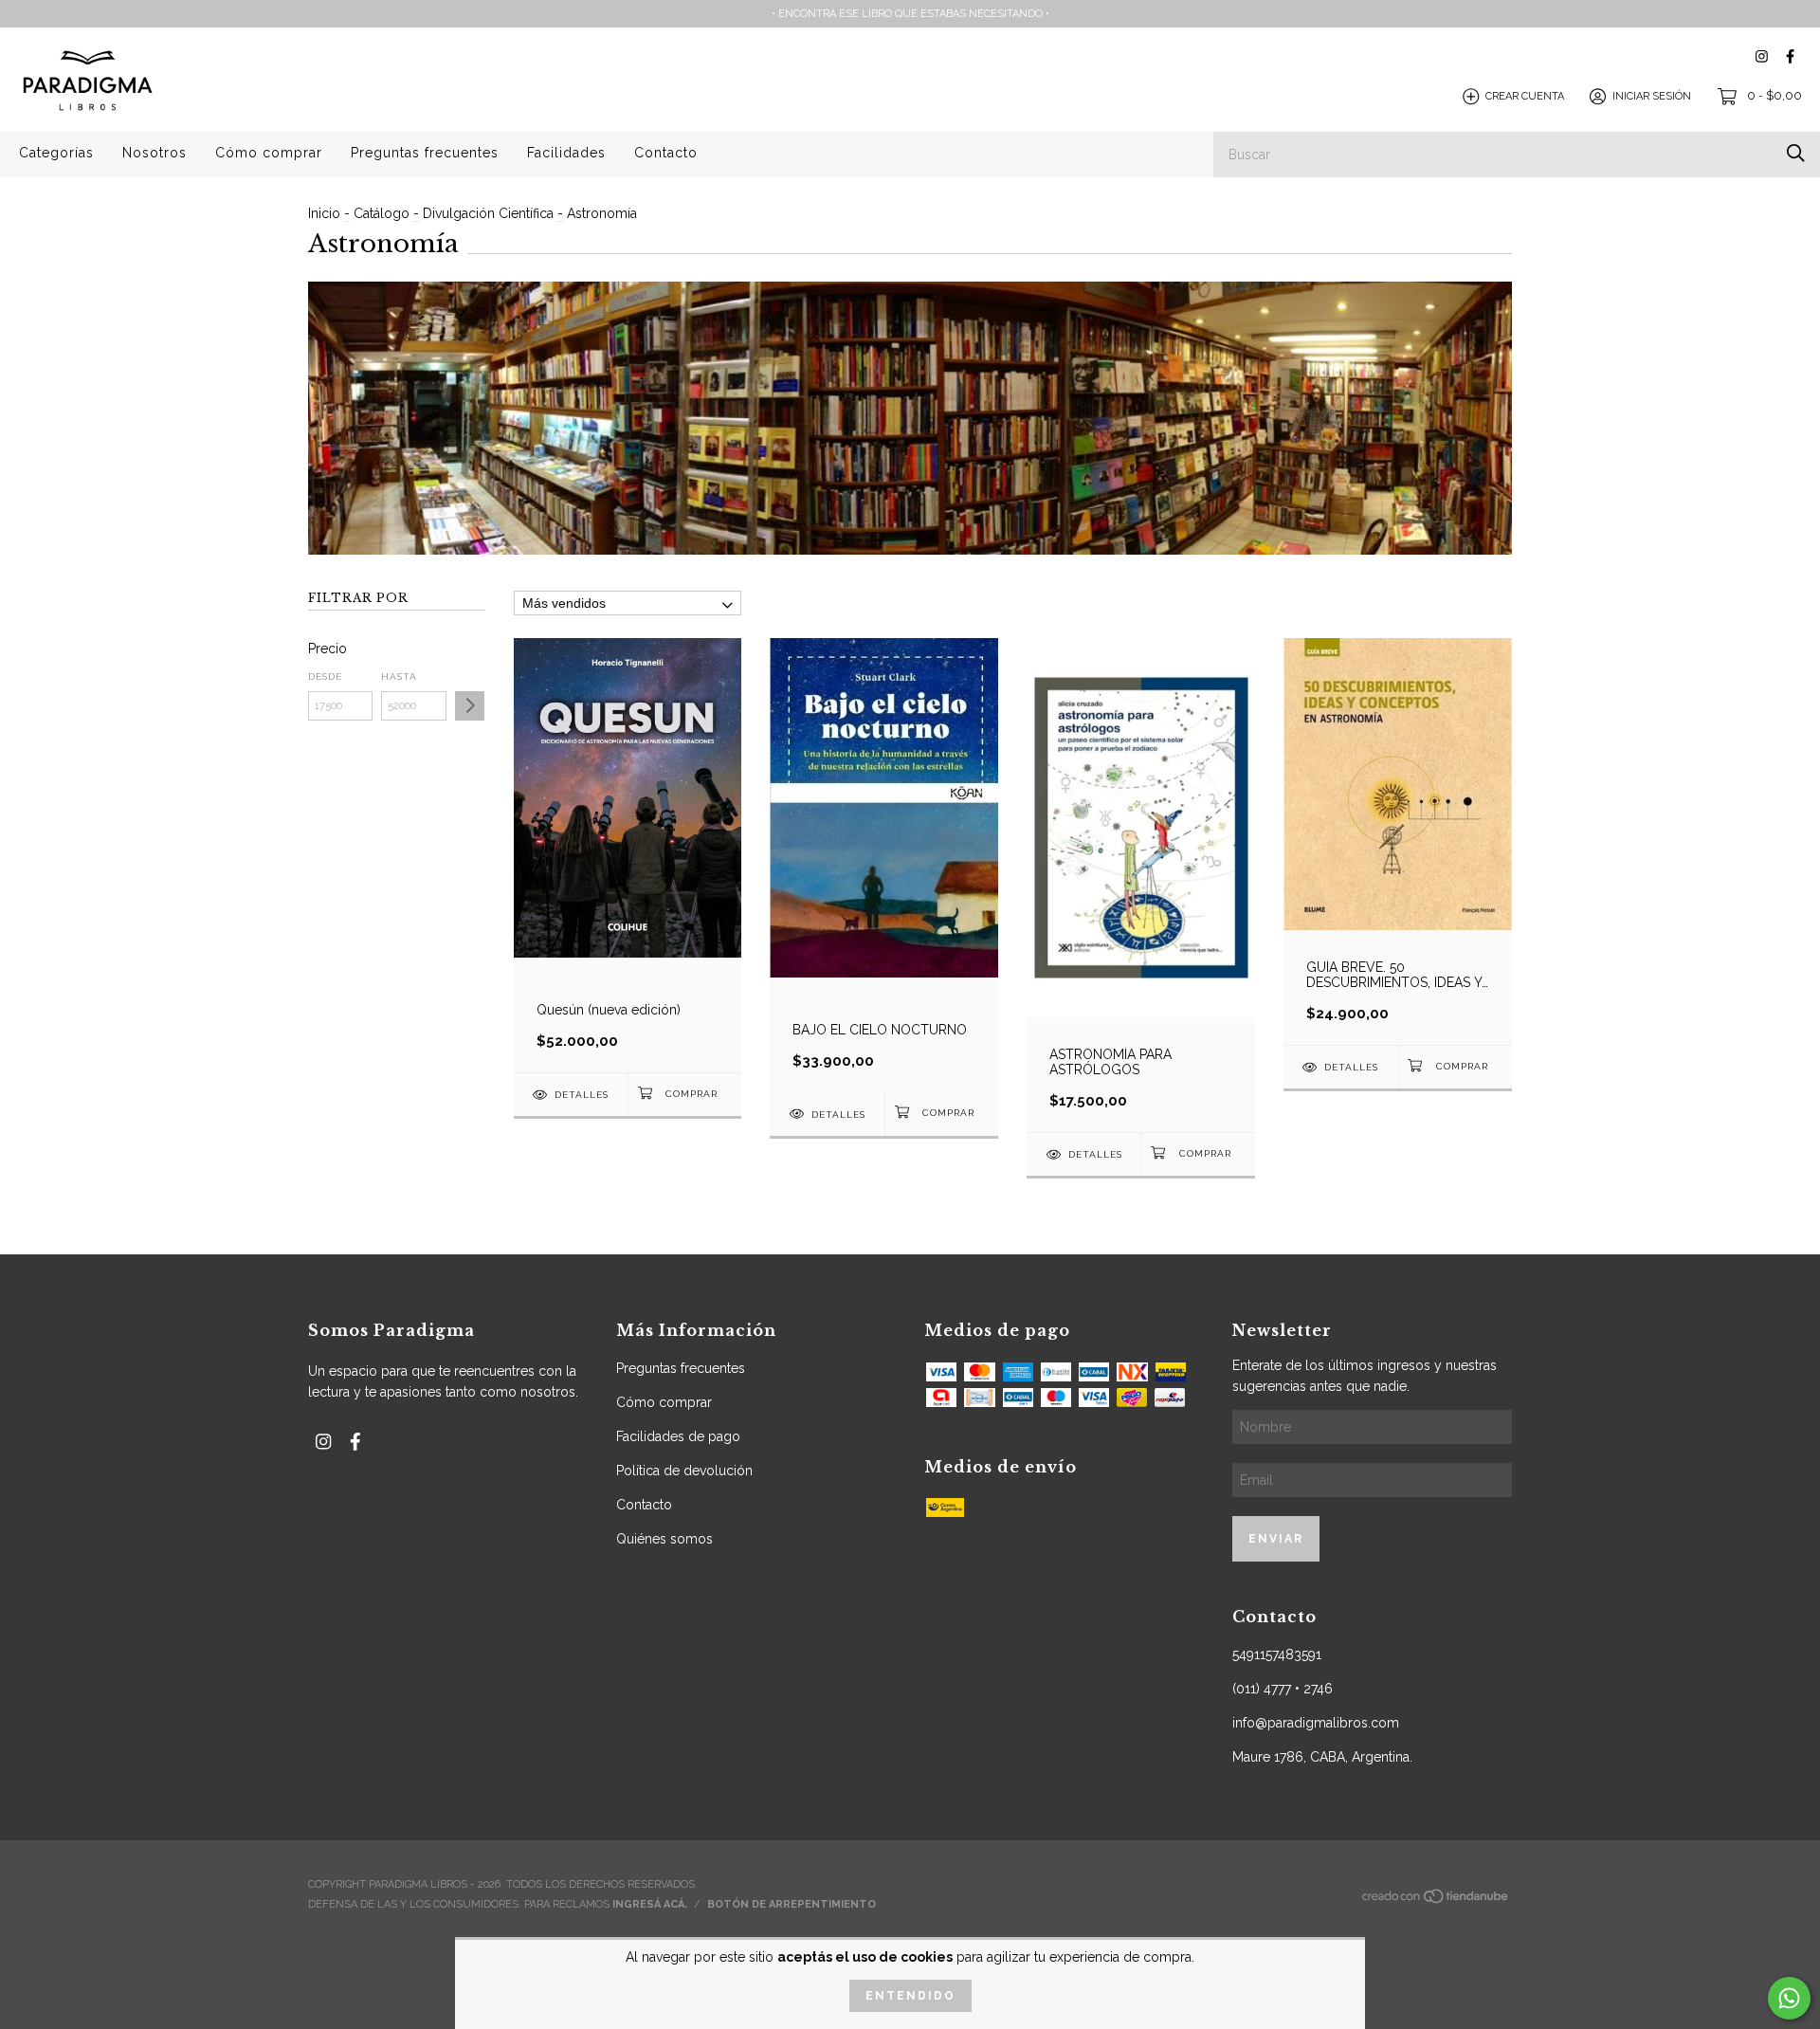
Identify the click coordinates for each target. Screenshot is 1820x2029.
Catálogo (382, 213)
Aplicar (470, 706)
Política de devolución (684, 1471)
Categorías (56, 153)
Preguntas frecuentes (425, 153)
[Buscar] (1796, 153)
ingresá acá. (650, 1904)
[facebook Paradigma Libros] (1790, 56)
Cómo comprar (269, 153)
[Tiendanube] (1436, 1901)
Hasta (399, 676)
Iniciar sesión (1652, 96)
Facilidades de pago (678, 1436)
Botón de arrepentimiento (792, 1904)
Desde (325, 676)
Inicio (324, 213)
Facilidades (566, 153)
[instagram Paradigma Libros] (1762, 56)
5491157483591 (1277, 1654)
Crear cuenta (1525, 96)
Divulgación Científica (488, 213)
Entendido (910, 1996)
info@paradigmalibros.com (1316, 1723)
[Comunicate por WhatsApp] (1789, 1998)
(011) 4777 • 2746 (1283, 1689)
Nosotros (155, 153)
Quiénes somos (664, 1539)
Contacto (666, 153)
